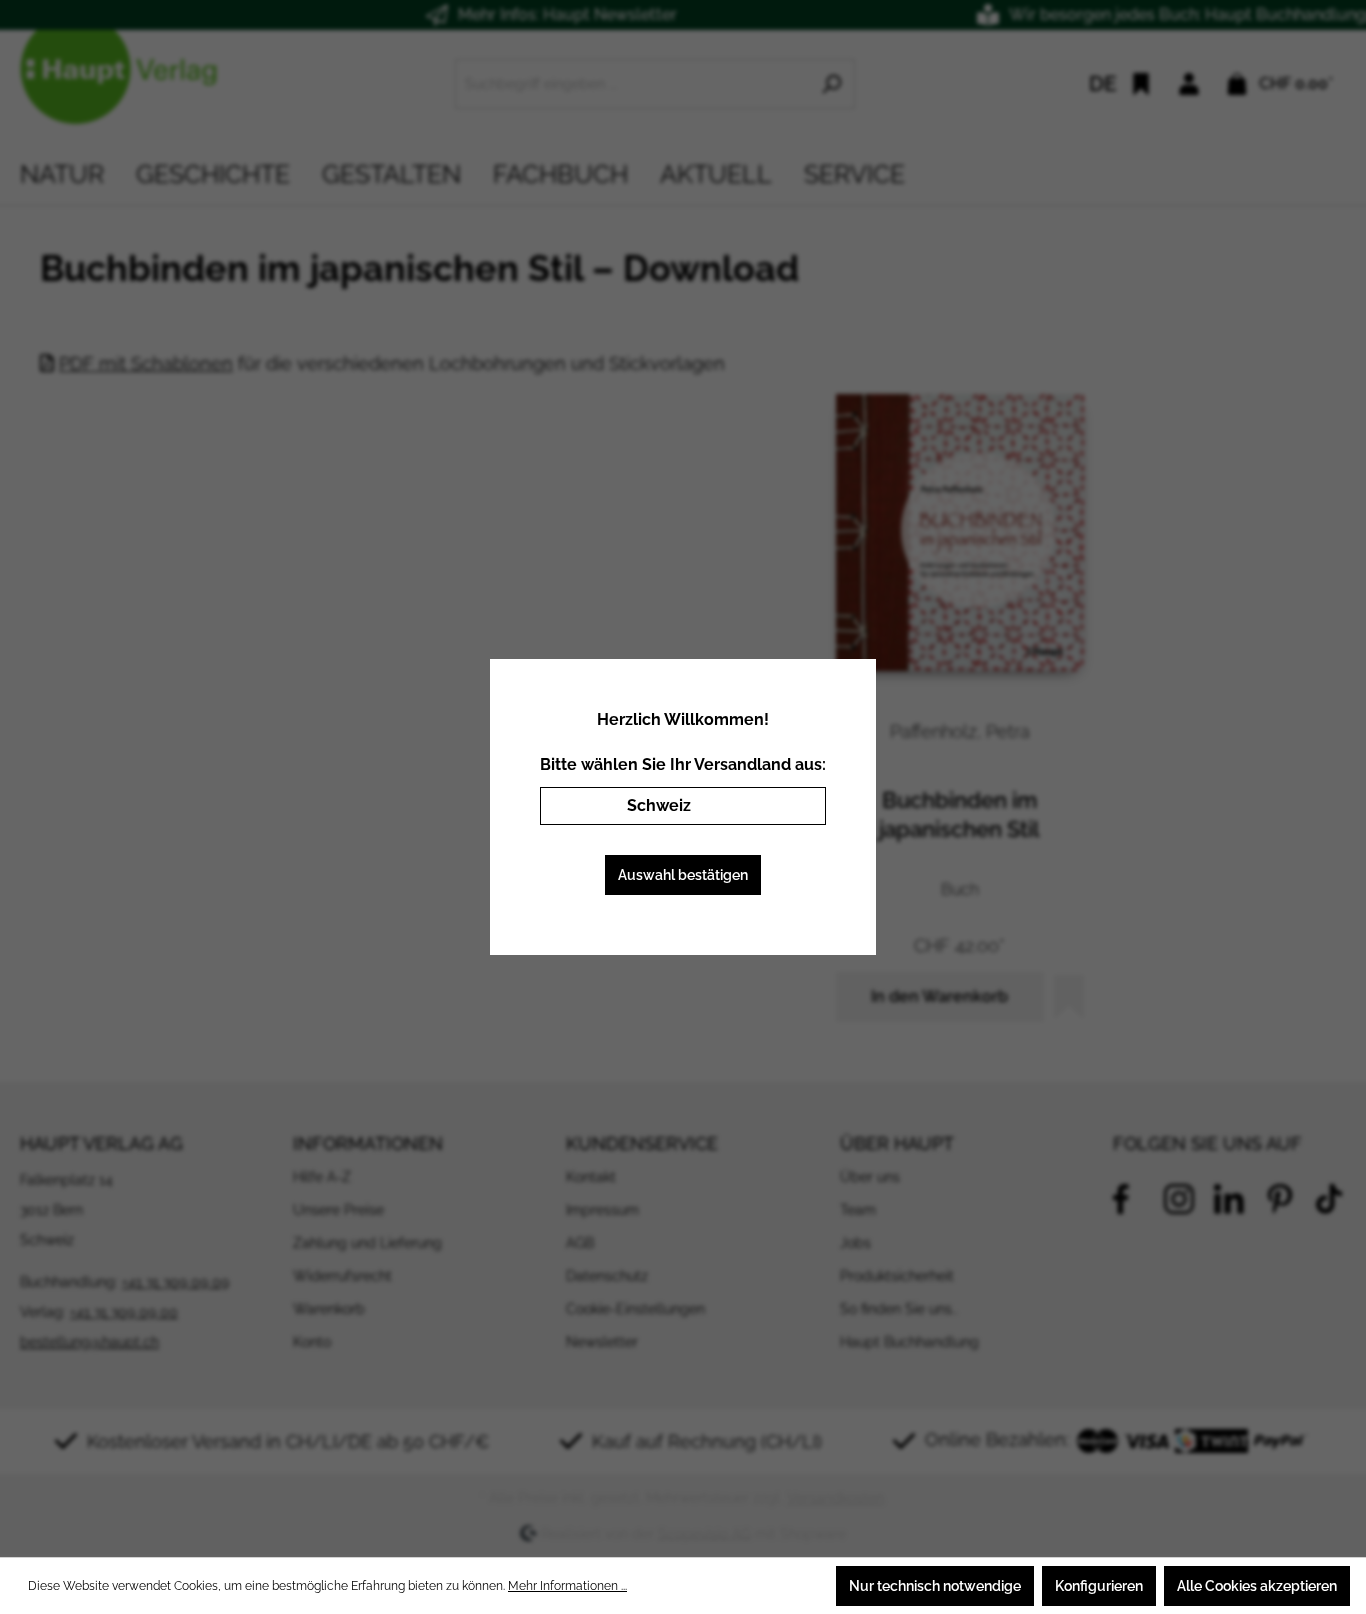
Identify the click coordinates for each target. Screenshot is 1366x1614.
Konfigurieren (1099, 1586)
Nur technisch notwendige (935, 1586)
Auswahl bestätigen (683, 875)
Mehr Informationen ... (567, 1586)
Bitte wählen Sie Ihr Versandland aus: (683, 764)
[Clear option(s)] (781, 806)
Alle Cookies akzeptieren (1257, 1586)
